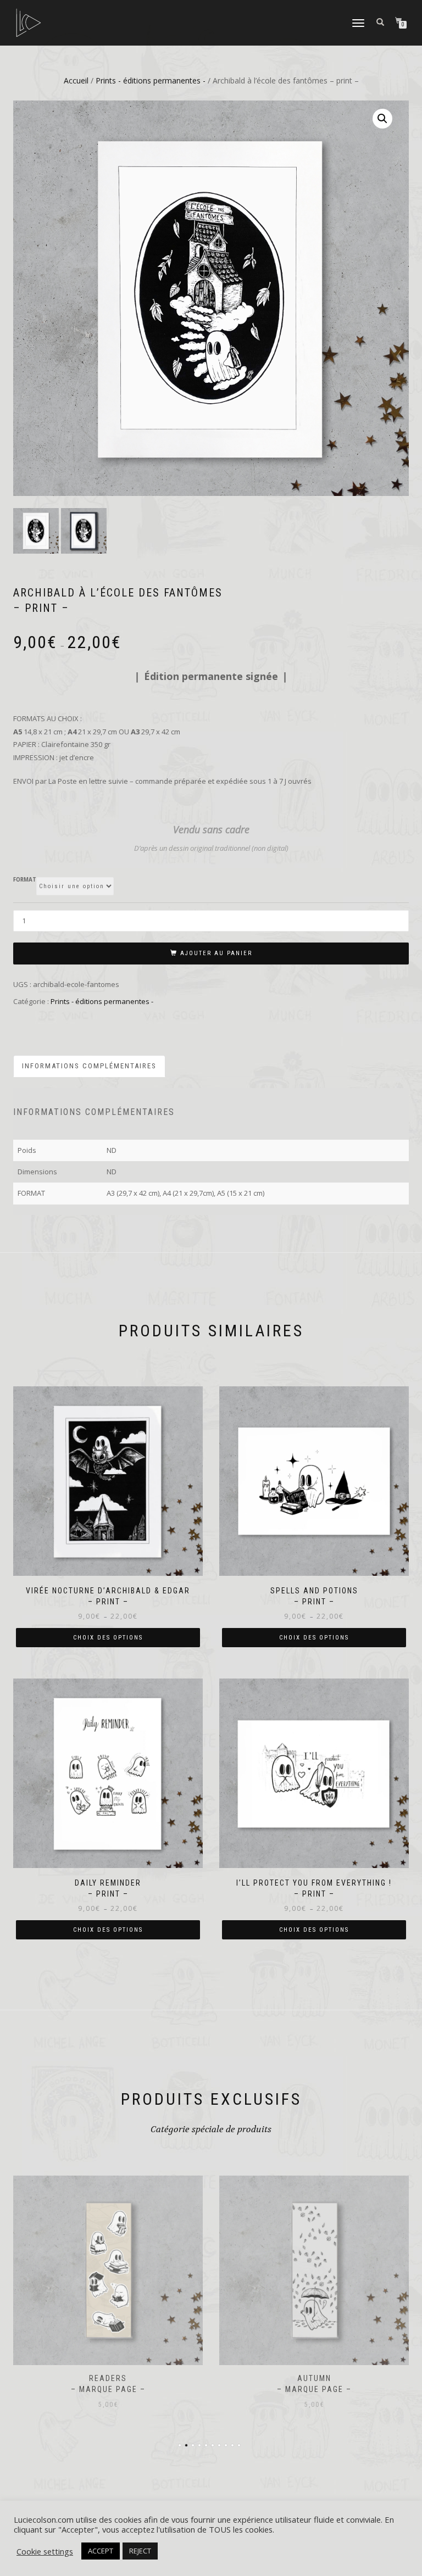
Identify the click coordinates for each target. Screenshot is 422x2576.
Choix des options (108, 1638)
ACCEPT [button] (101, 2551)
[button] (382, 119)
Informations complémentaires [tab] (89, 1066)
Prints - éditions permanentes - (151, 80)
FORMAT (25, 880)
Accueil (76, 80)
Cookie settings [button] (45, 2551)
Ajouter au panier (216, 953)
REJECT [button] (140, 2551)
